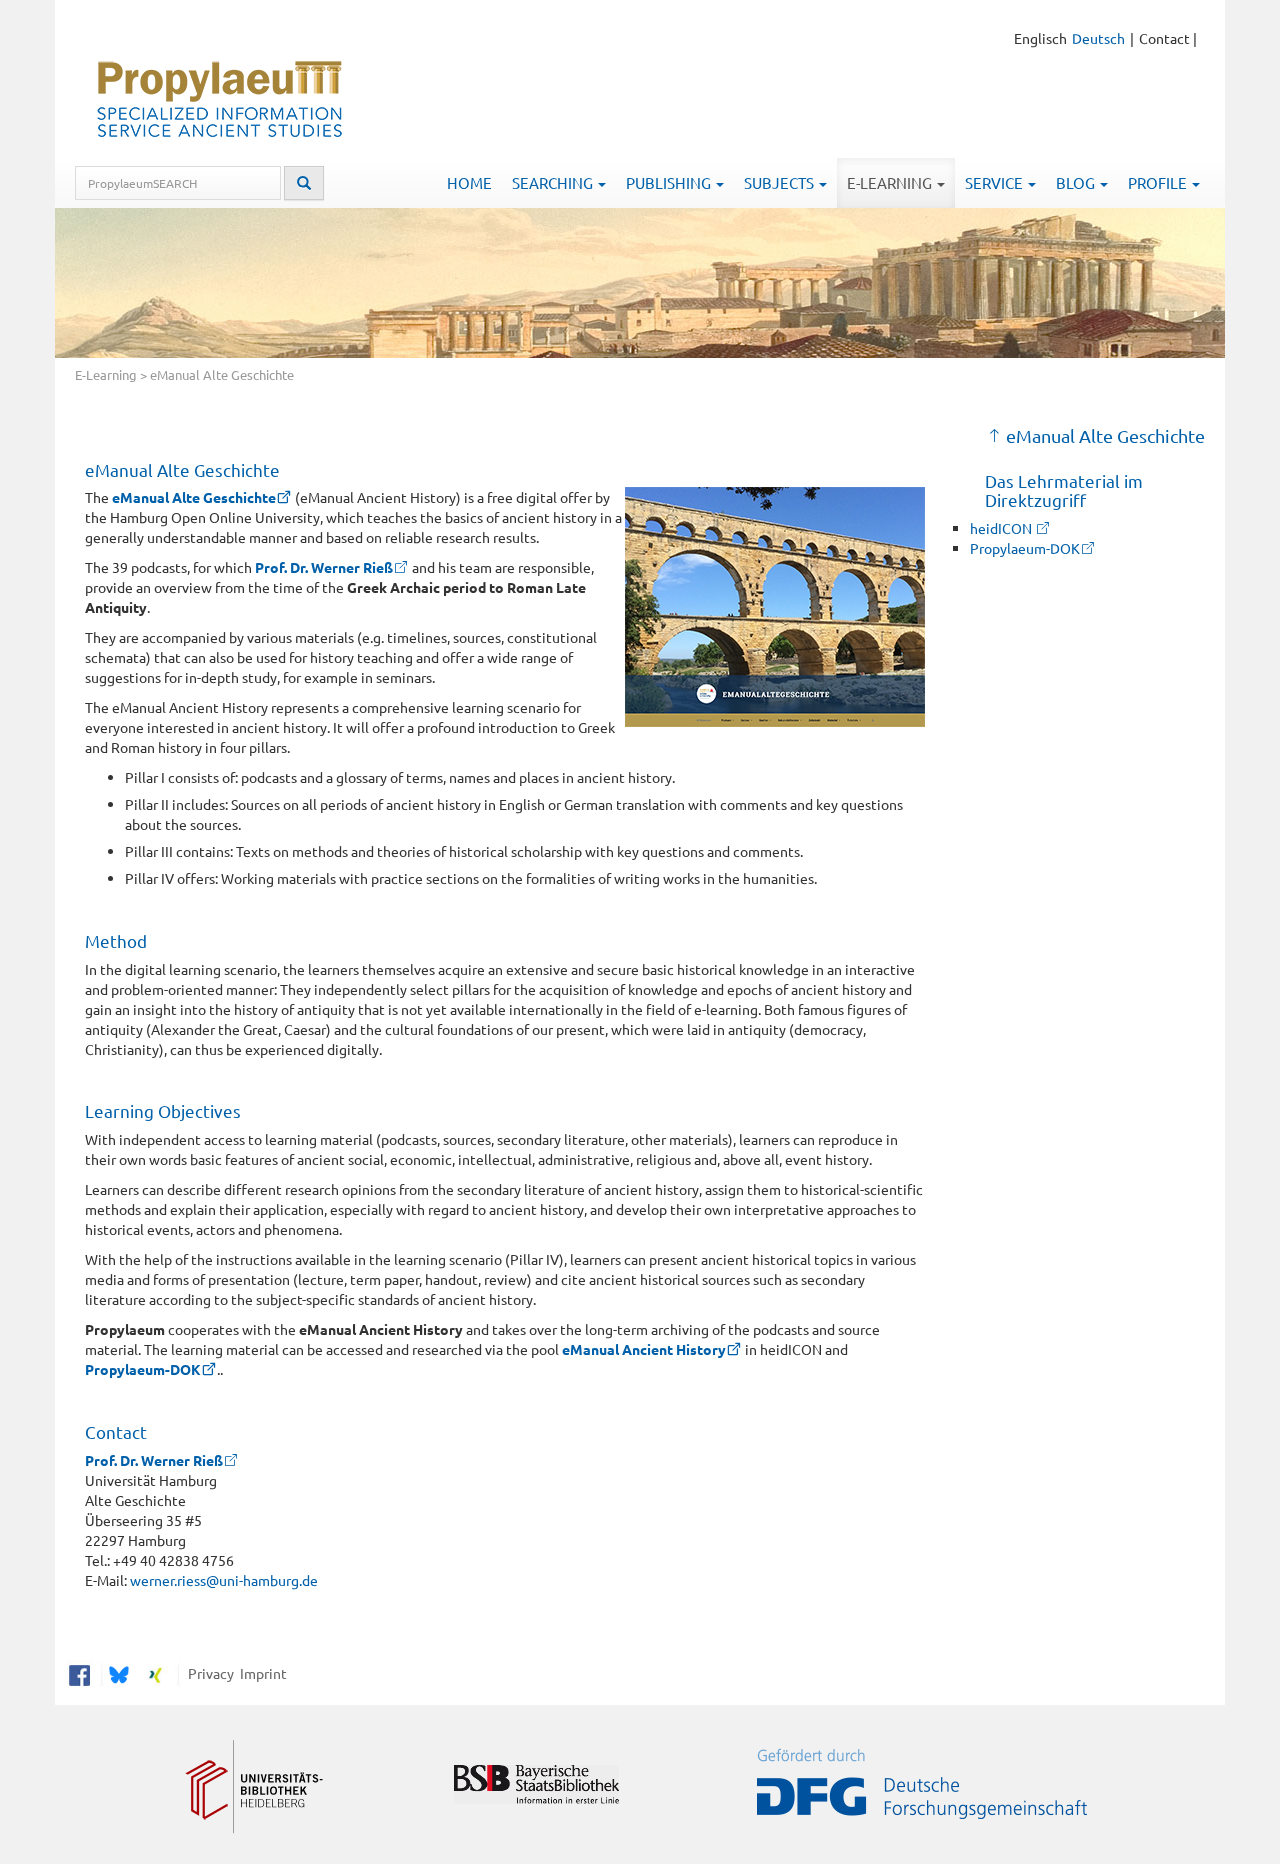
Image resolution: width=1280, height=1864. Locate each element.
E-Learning (891, 182)
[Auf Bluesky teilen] (116, 1672)
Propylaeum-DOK (143, 1369)
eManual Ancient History (644, 1349)
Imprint (260, 1672)
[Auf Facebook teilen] (79, 1672)
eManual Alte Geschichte (194, 497)
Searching (554, 182)
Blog (1077, 182)
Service (995, 182)
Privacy (208, 1672)
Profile (1159, 182)
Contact (1164, 38)
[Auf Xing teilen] (155, 1672)
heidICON (1002, 528)
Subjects (780, 182)
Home (469, 182)
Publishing (670, 182)
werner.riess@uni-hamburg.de (224, 1580)
